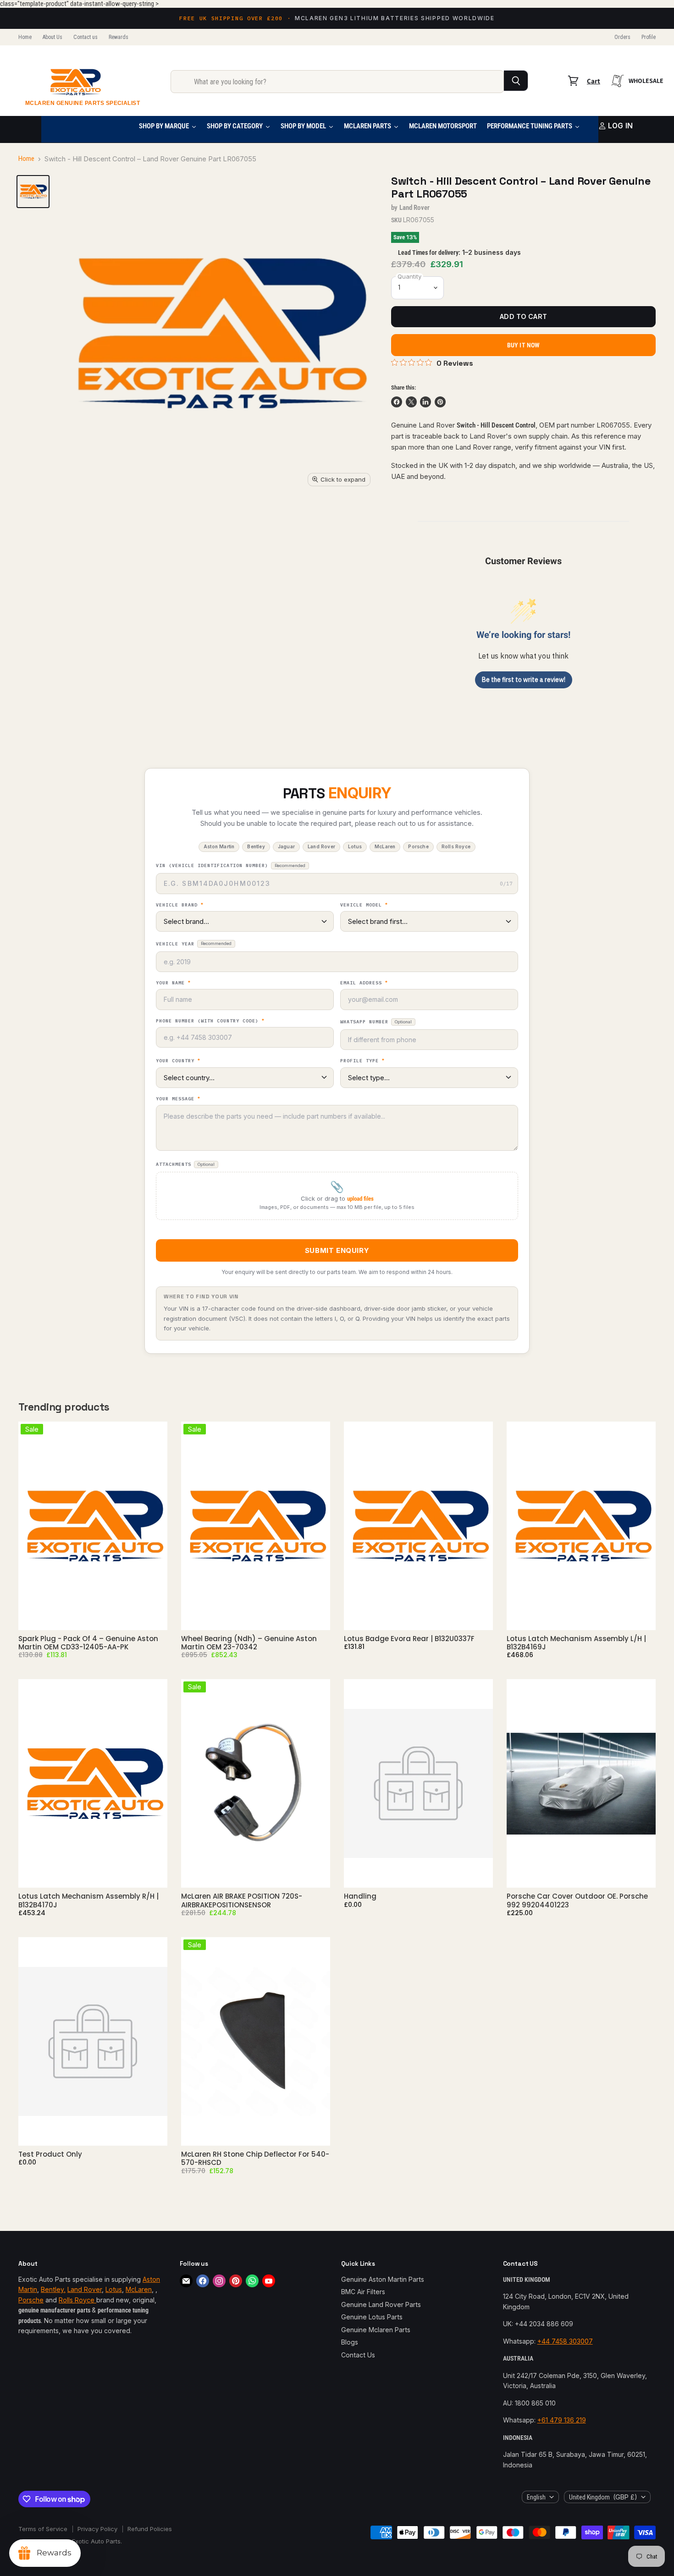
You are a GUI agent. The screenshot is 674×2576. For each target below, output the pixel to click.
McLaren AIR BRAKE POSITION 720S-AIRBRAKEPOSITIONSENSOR (242, 1900)
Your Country (178, 1061)
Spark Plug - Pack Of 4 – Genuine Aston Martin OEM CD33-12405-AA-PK (88, 1643)
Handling (360, 1896)
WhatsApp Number (376, 1022)
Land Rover (415, 208)
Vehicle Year (194, 944)
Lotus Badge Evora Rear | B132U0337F (409, 1639)
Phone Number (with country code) (210, 1021)
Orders (622, 37)
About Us (52, 37)
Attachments (185, 1164)
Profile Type (362, 1061)
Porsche (31, 2300)
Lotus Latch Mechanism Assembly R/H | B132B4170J (88, 1900)
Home (25, 37)
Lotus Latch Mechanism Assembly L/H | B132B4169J (576, 1643)
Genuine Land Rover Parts (381, 2304)
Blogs (350, 2342)
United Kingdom (603, 2497)
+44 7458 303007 (565, 2341)
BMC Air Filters (363, 2292)
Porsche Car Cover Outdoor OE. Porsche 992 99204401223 (577, 1900)
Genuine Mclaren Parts (376, 2330)
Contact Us (358, 2355)
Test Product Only (50, 2154)
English (536, 2497)
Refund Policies (150, 2529)
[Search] (516, 81)
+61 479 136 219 (562, 2420)
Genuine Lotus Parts (372, 2317)
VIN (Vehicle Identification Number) (231, 865)
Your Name (173, 983)
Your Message (178, 1099)
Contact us (86, 37)
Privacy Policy (97, 2529)
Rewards (119, 37)
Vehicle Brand (180, 905)
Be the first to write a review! (524, 680)
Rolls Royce (77, 2300)
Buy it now (523, 345)
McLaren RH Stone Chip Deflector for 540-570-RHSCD (255, 2158)
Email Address (364, 983)
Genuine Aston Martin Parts (383, 2279)
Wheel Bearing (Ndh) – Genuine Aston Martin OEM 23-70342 (249, 1643)
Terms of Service (43, 2529)
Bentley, (53, 2289)
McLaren (139, 2289)
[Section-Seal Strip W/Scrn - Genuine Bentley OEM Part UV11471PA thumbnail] (33, 192)
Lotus (114, 2289)
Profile (649, 37)
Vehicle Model (364, 905)
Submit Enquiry (337, 1250)
